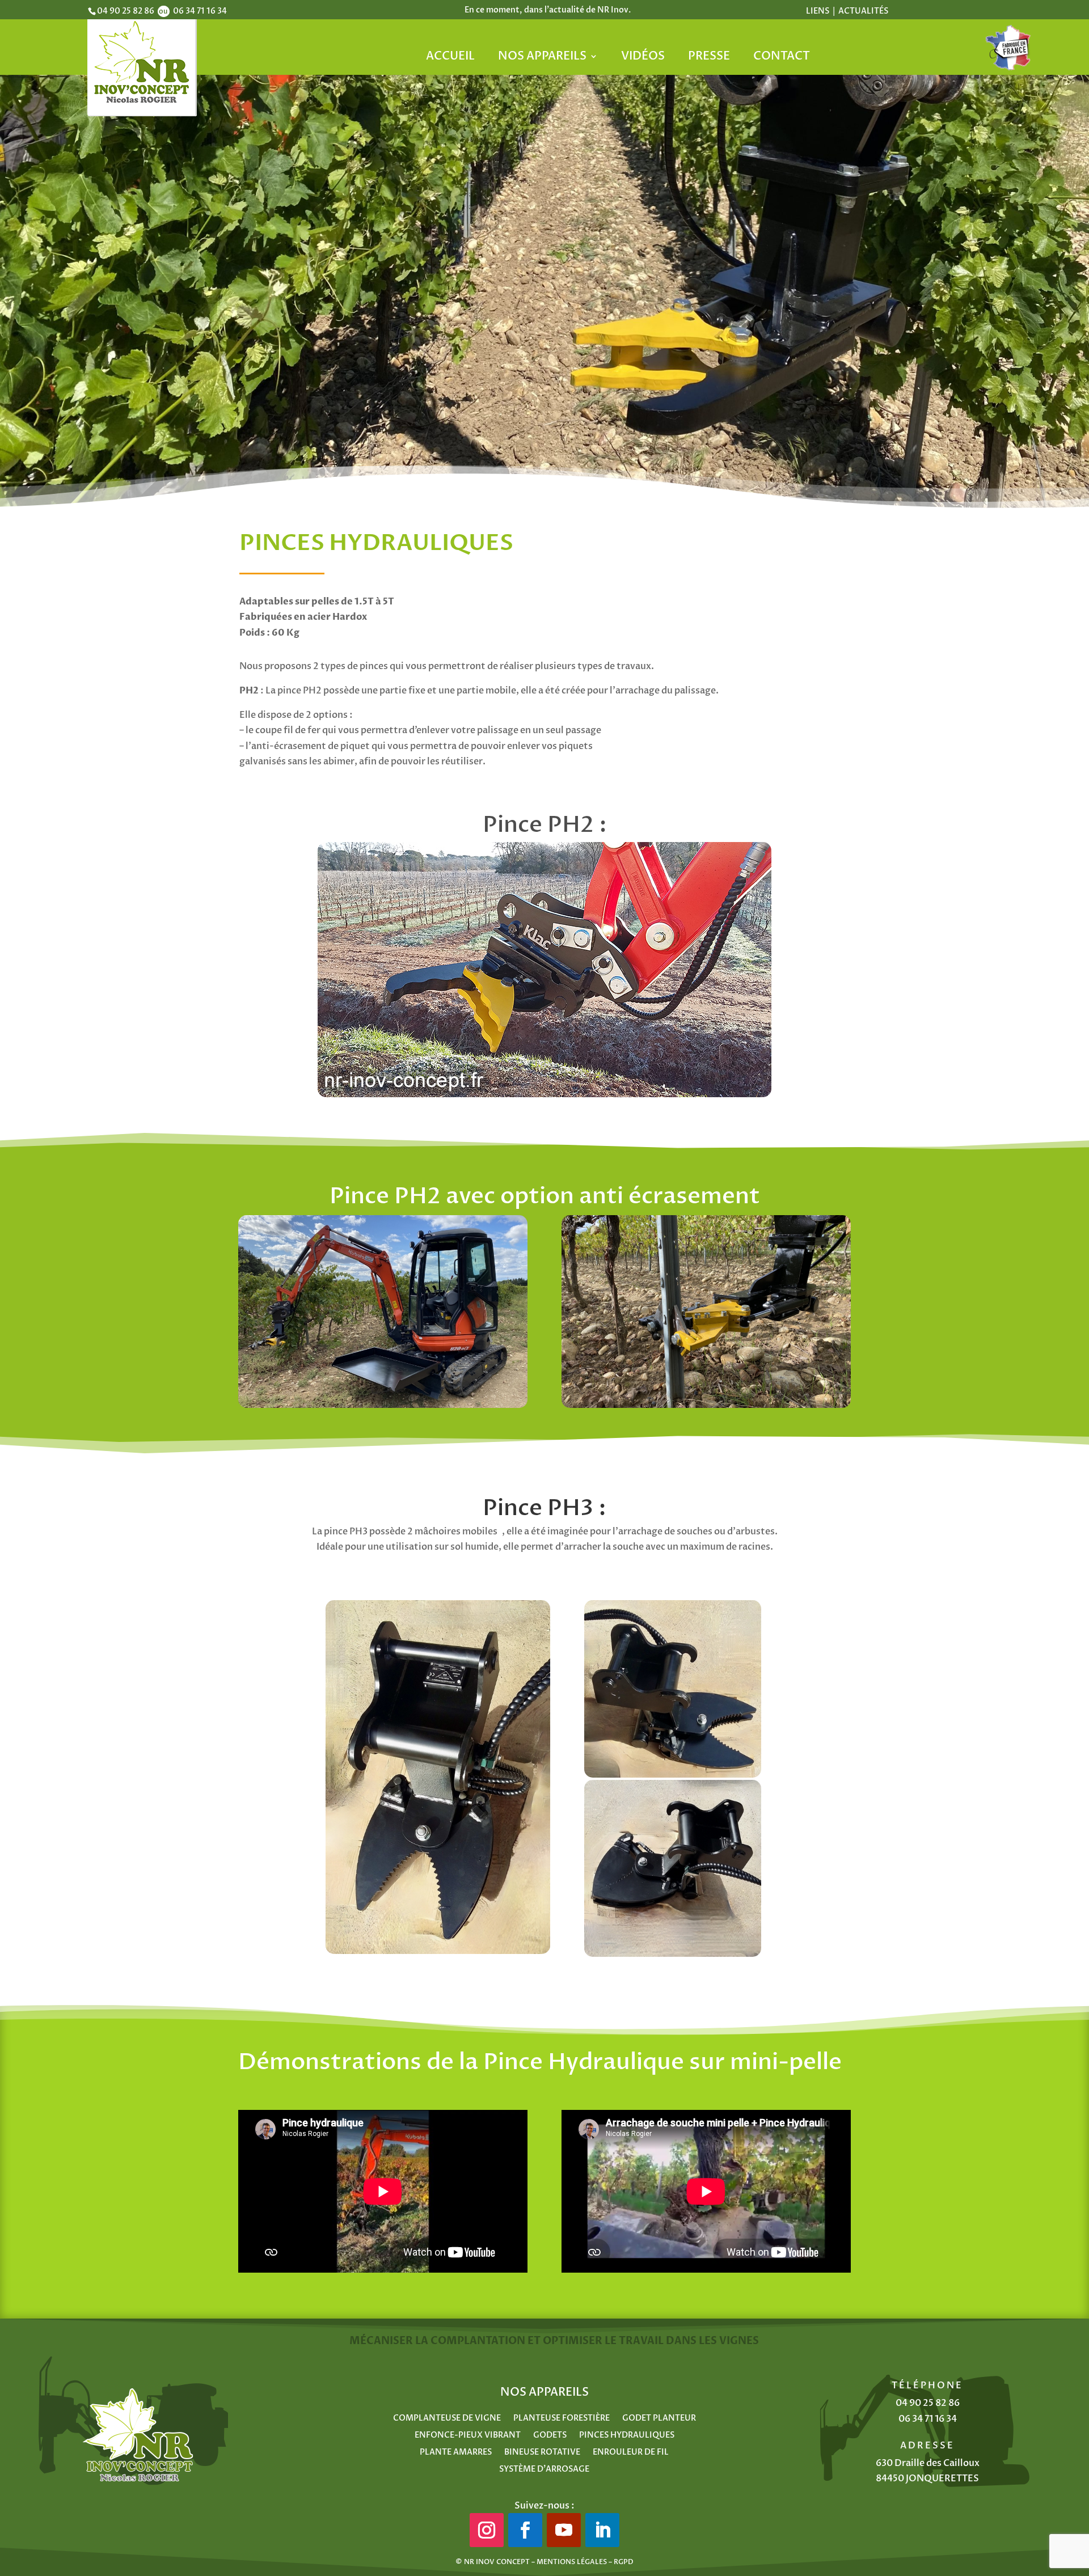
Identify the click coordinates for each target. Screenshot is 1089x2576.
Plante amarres (456, 2453)
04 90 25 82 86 (928, 2403)
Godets (550, 2436)
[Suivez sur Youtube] (564, 2530)
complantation (478, 2341)
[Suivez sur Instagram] (487, 2530)
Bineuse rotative (542, 2453)
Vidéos (643, 58)
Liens (818, 11)
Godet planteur (659, 2419)
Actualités (863, 11)
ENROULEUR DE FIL (631, 2453)
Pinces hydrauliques (627, 2436)
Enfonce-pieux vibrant (468, 2436)
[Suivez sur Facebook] (525, 2530)
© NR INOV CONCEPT (493, 2562)
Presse (709, 58)
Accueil (450, 58)
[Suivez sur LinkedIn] (602, 2530)
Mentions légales (572, 2562)
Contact (782, 58)
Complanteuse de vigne (447, 2419)
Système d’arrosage (544, 2470)
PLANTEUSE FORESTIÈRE (562, 2419)
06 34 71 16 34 (928, 2419)
